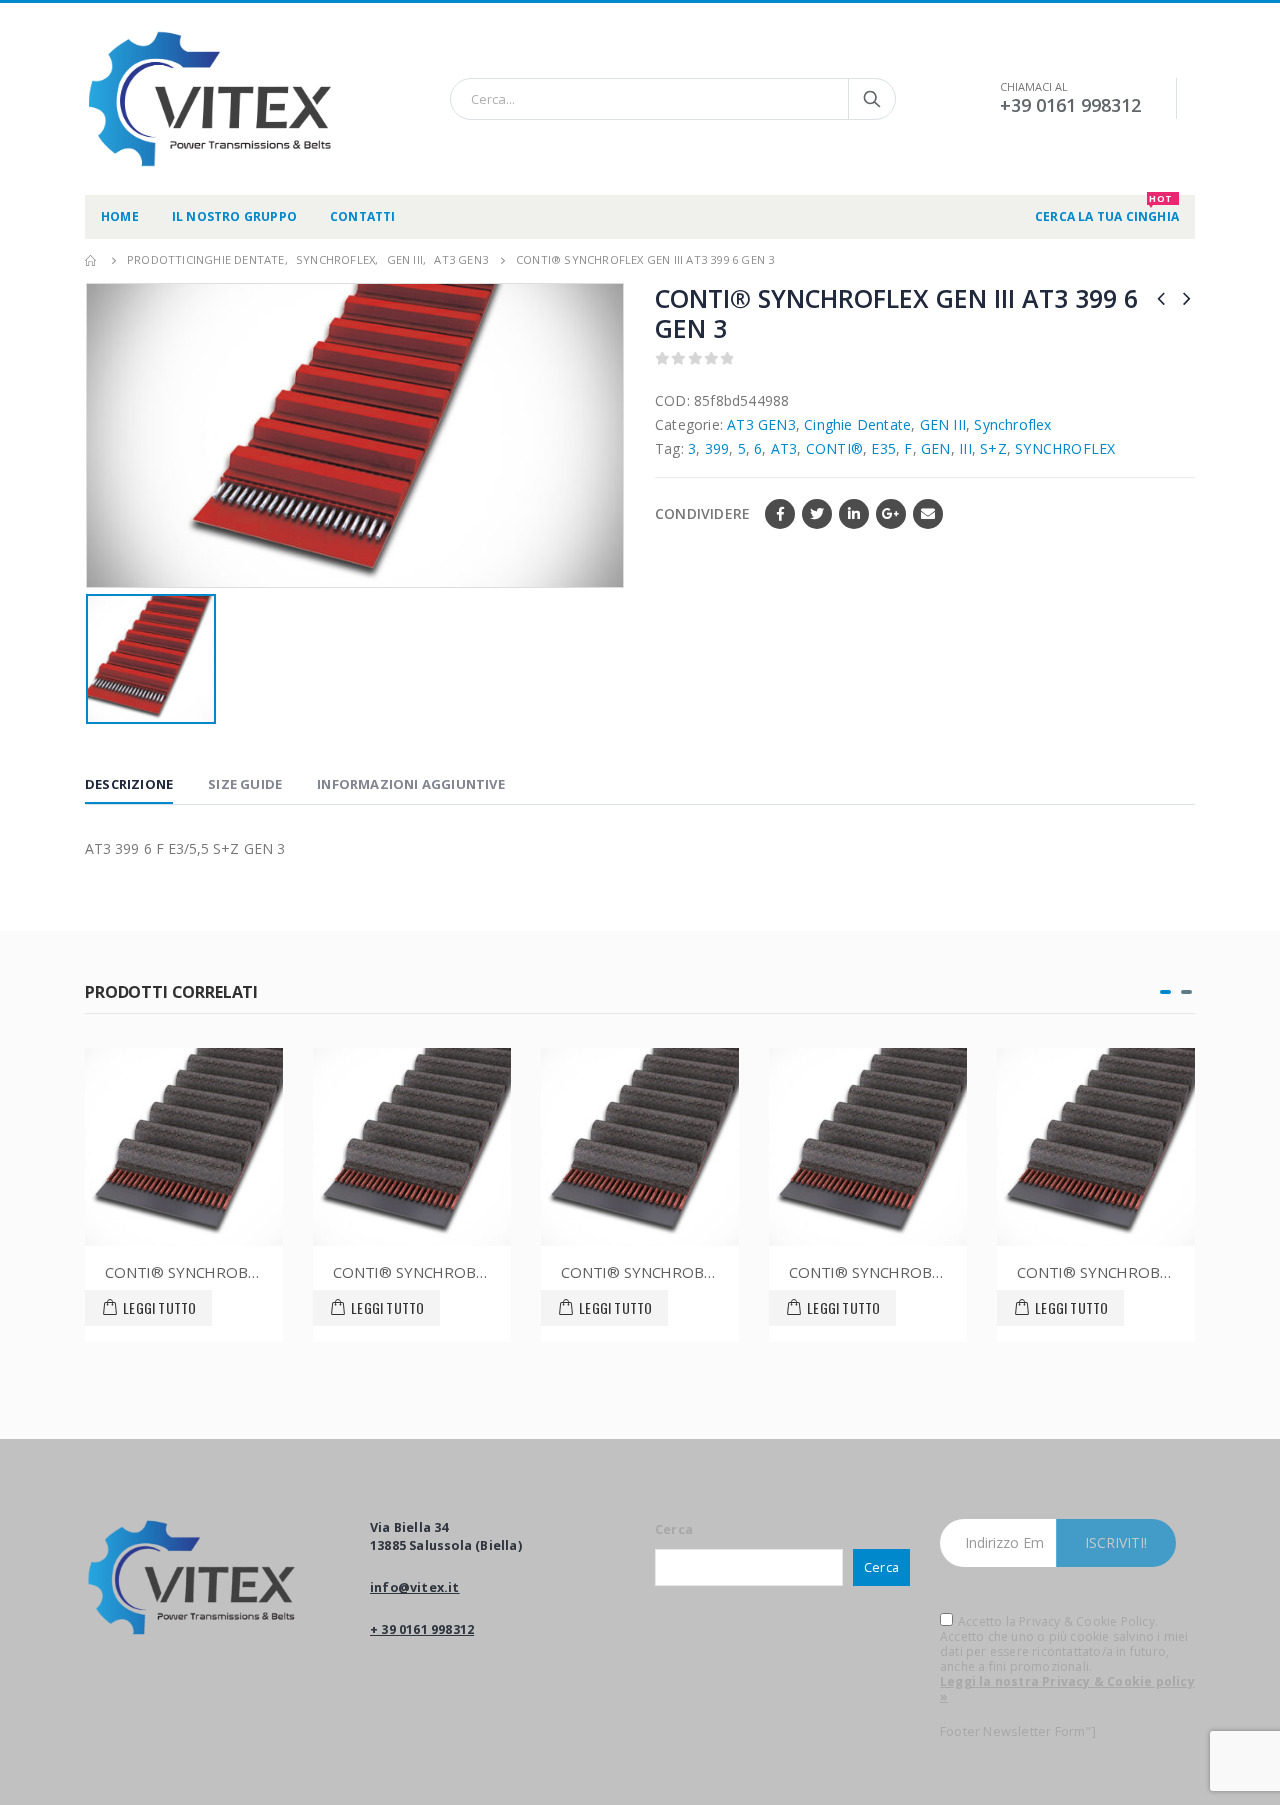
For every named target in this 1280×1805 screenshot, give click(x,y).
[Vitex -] (210, 99)
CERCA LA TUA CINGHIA (1107, 210)
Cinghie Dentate (857, 424)
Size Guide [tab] (245, 784)
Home (120, 216)
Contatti (363, 216)
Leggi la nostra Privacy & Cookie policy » (1067, 1689)
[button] (1165, 992)
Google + (891, 514)
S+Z (993, 448)
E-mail (928, 514)
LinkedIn (854, 514)
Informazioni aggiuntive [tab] (411, 784)
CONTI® (834, 448)
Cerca (674, 1529)
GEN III (943, 424)
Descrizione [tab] (129, 784)
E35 (883, 448)
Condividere (702, 513)
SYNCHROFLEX (1065, 448)
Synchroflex (1012, 424)
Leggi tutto (159, 1307)
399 (717, 448)
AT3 (784, 448)
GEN (936, 448)
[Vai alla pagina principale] (92, 260)
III (965, 448)
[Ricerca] (872, 99)
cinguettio (817, 514)
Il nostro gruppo (234, 216)
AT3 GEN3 (761, 424)
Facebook (780, 514)
